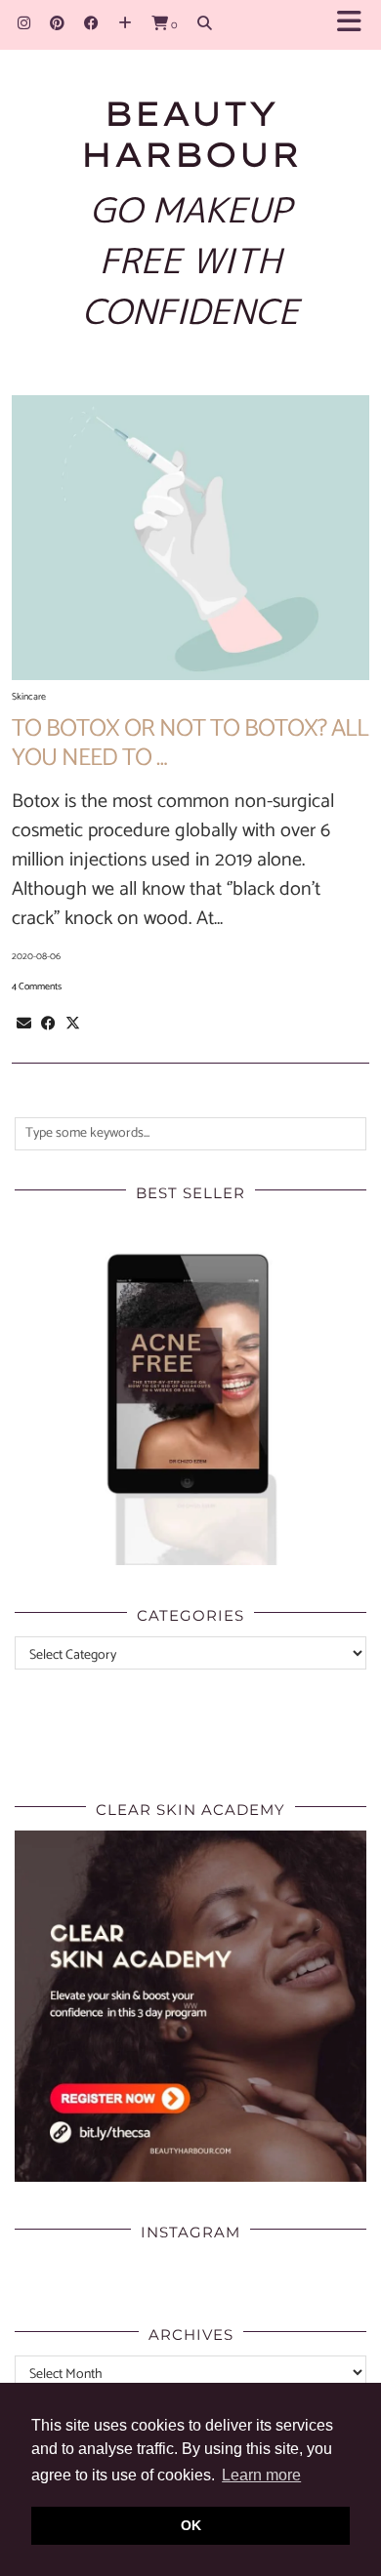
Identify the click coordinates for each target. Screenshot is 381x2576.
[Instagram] (24, 24)
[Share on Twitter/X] (73, 1024)
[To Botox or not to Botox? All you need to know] (190, 538)
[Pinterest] (57, 24)
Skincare (29, 697)
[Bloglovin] (125, 24)
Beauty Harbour (190, 134)
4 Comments (37, 986)
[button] (355, 25)
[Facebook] (91, 24)
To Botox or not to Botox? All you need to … (190, 744)
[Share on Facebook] (48, 1024)
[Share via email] (24, 1024)
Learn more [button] (261, 2475)
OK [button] (191, 2525)
